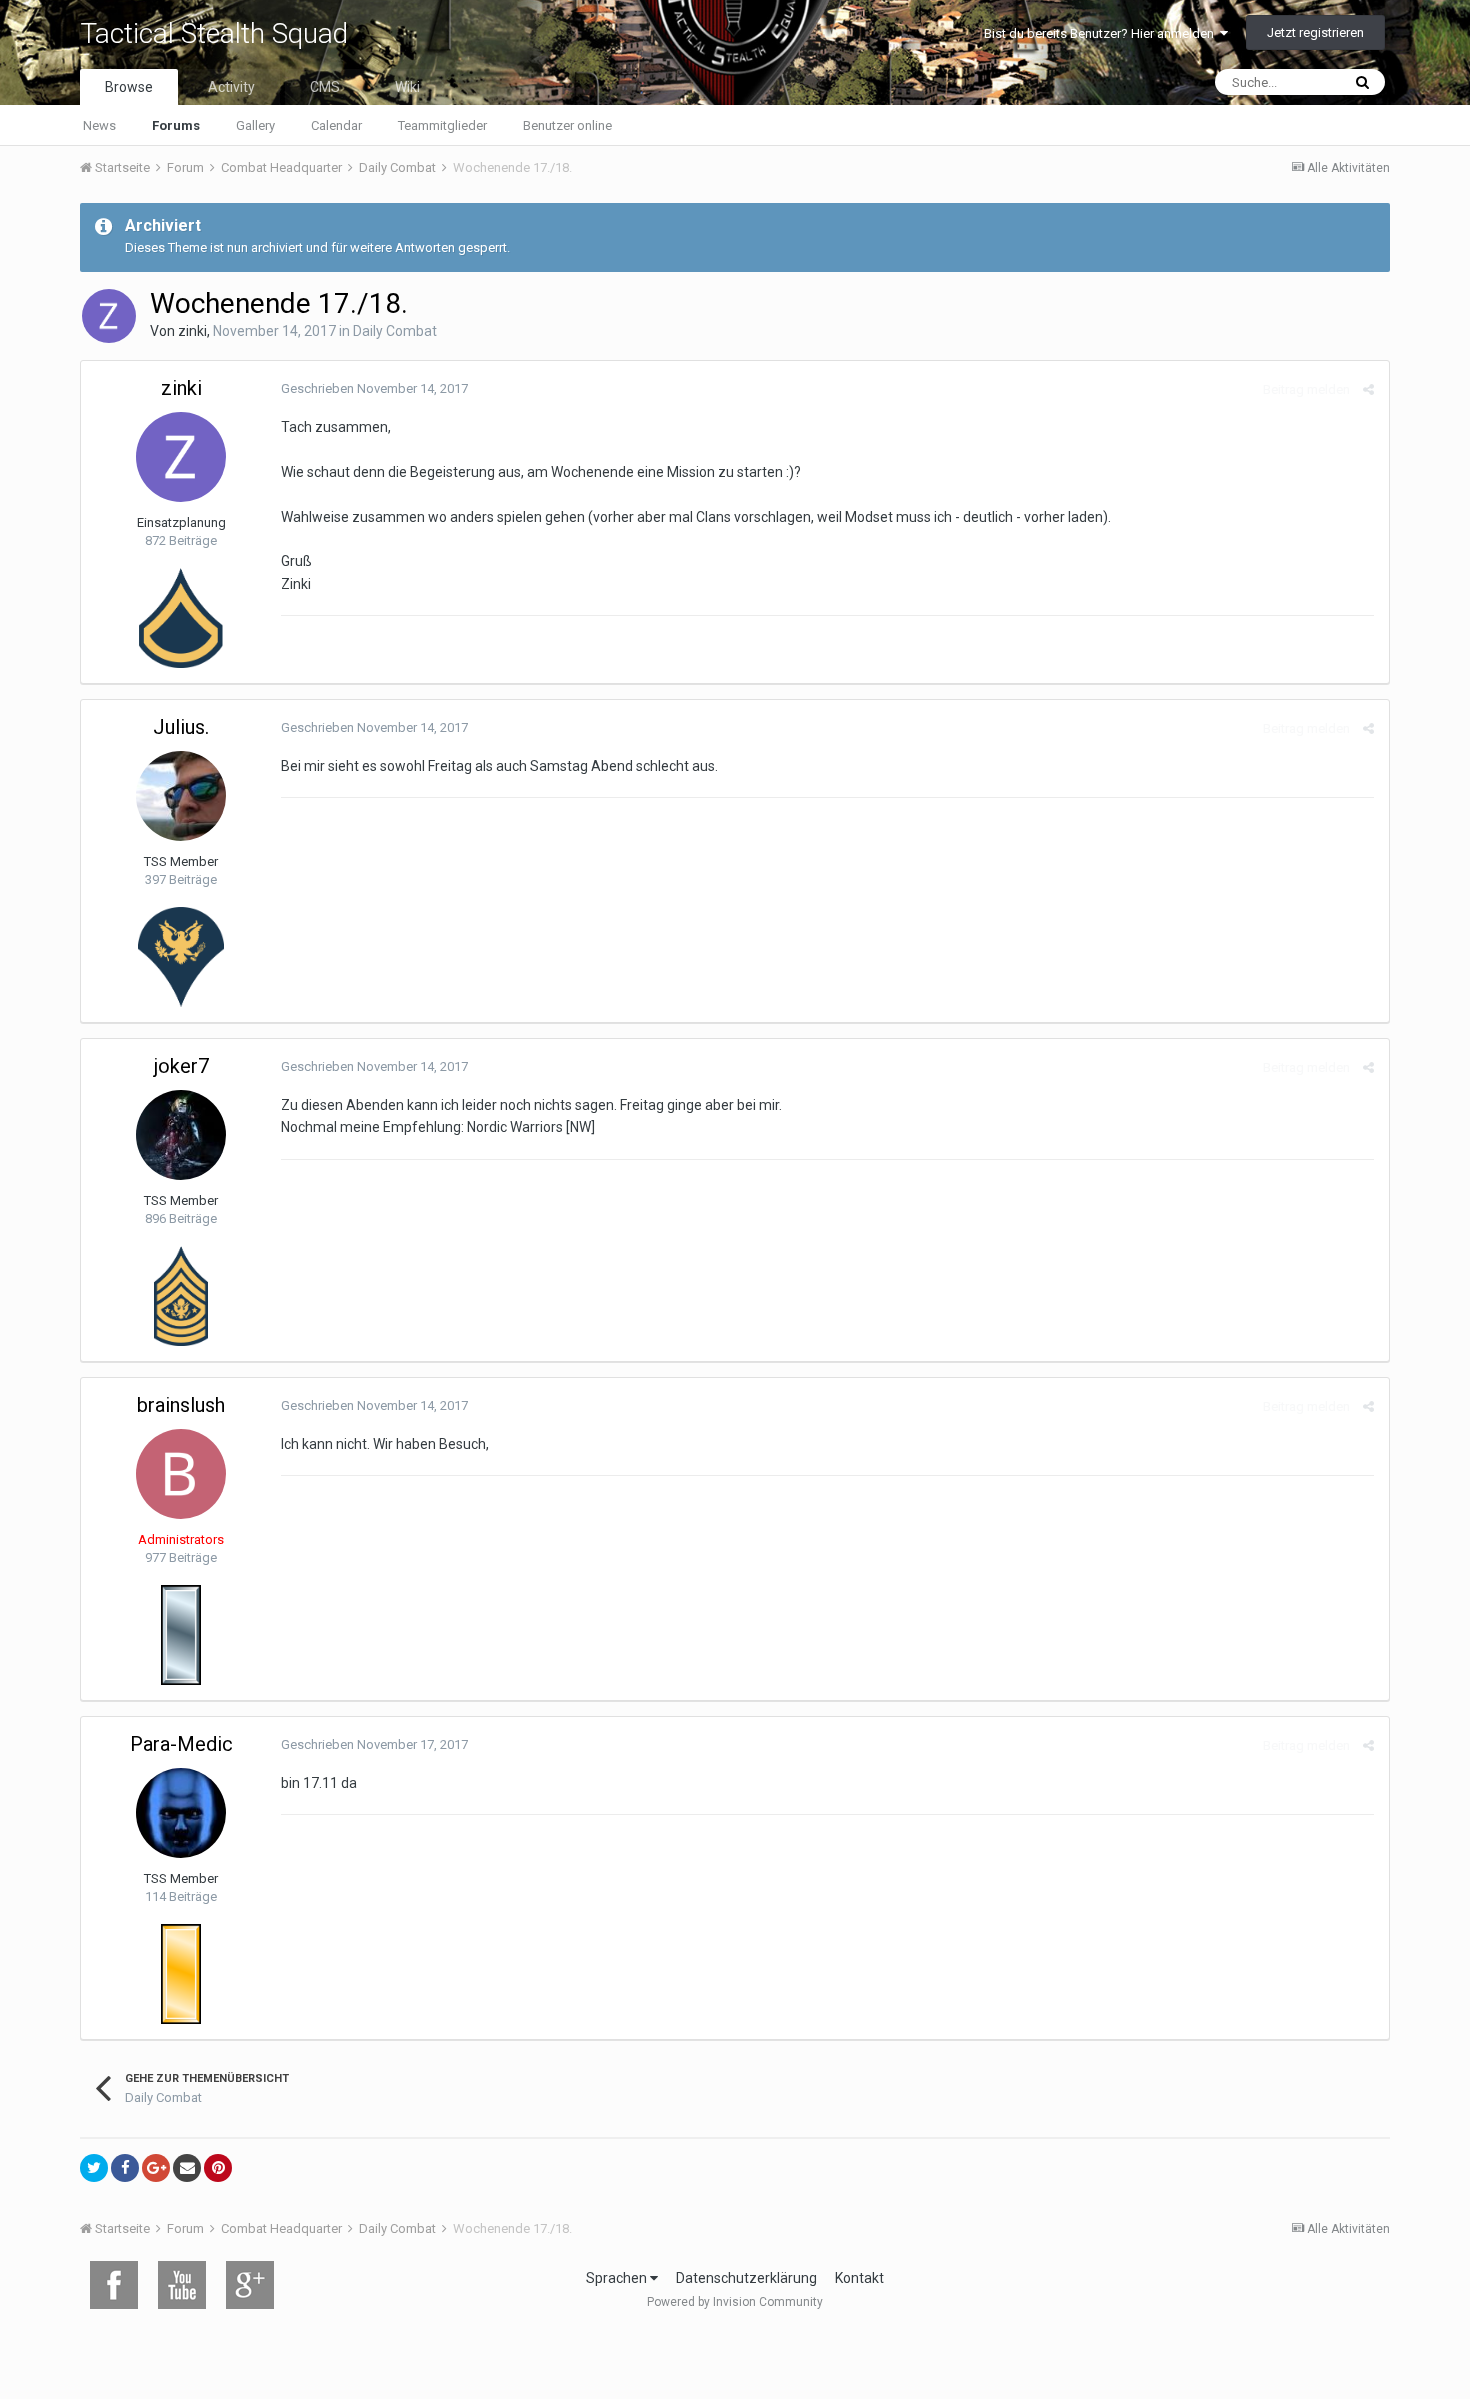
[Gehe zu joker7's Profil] (181, 1135)
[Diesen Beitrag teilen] (1368, 389)
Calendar (336, 125)
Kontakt (859, 2278)
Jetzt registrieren (1315, 32)
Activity (231, 87)
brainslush (181, 1405)
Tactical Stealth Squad (214, 33)
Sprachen (618, 2278)
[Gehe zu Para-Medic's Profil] (181, 1813)
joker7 (181, 1066)
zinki (192, 331)
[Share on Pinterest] (218, 2168)
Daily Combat (395, 331)
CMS (325, 87)
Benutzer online (567, 125)
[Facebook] (114, 2285)
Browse (129, 87)
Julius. (181, 727)
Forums (176, 125)
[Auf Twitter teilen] (94, 2168)
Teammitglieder (442, 125)
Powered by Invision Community (735, 2302)
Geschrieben (374, 388)
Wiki (407, 87)
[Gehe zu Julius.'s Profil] (181, 796)
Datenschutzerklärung (746, 2278)
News (99, 125)
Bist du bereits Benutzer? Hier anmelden (1102, 33)
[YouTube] (182, 2285)
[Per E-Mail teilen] (187, 2168)
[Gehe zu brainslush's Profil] (181, 1474)
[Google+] (250, 2285)
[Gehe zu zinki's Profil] (109, 316)
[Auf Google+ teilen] (156, 2168)
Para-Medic (181, 1744)
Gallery (255, 125)
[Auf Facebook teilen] (125, 2168)
